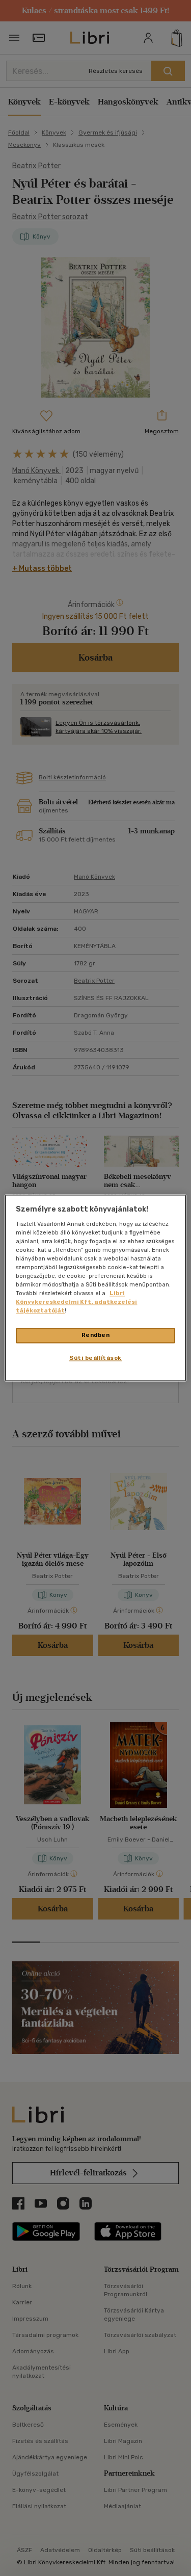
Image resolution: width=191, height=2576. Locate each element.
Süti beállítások (95, 1358)
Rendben (96, 1335)
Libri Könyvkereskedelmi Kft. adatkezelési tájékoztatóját (76, 1302)
